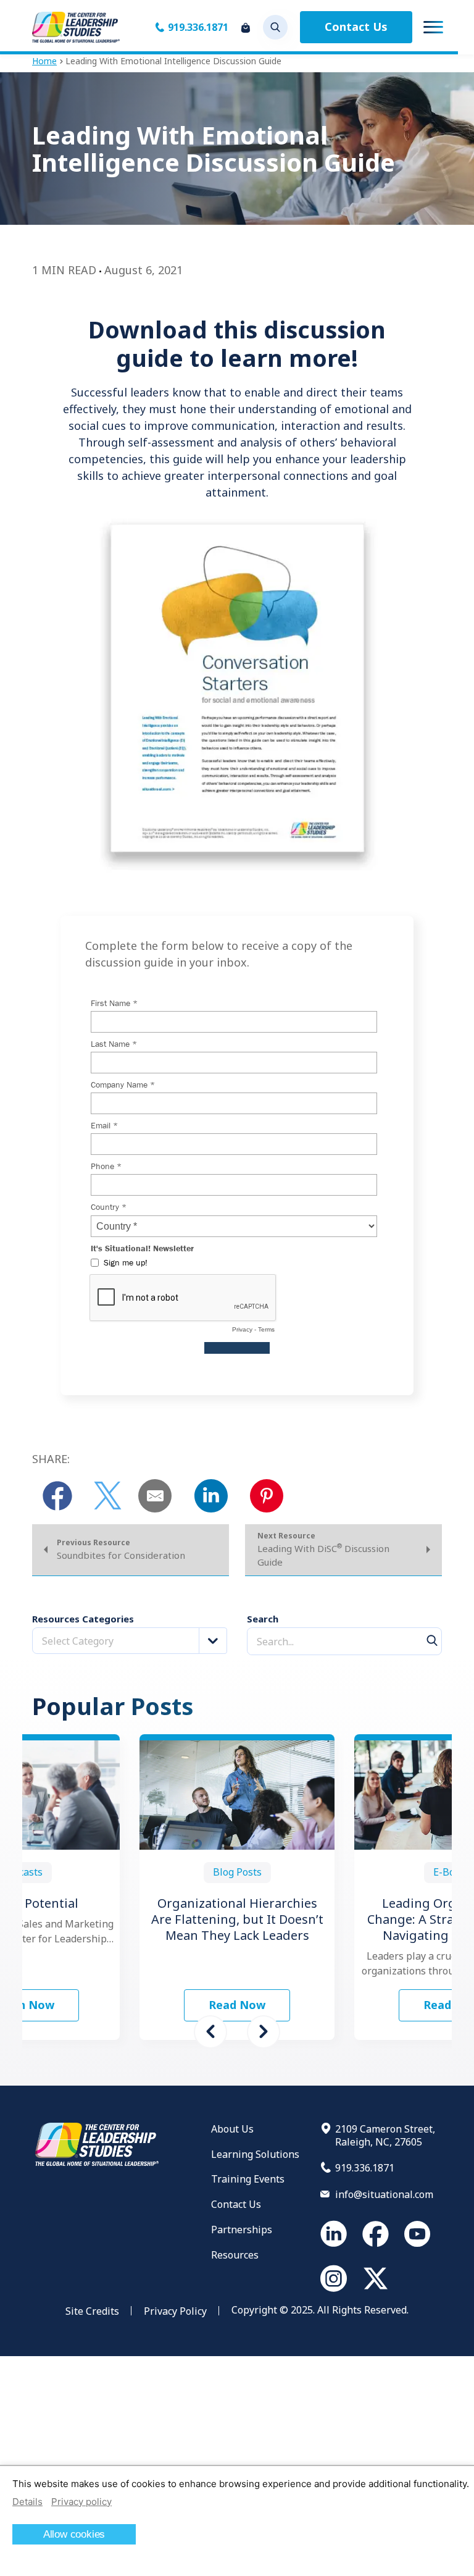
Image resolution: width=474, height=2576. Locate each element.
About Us (232, 2129)
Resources (235, 2255)
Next (264, 2032)
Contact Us (356, 27)
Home (44, 61)
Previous (210, 2032)
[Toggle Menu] (433, 27)
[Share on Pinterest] (267, 1496)
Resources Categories (83, 1619)
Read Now (237, 2005)
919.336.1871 (198, 27)
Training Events (248, 2179)
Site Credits (92, 2311)
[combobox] (130, 1641)
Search (263, 1619)
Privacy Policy (175, 2311)
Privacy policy (81, 2502)
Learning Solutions (255, 2154)
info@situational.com (384, 2194)
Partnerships (242, 2230)
